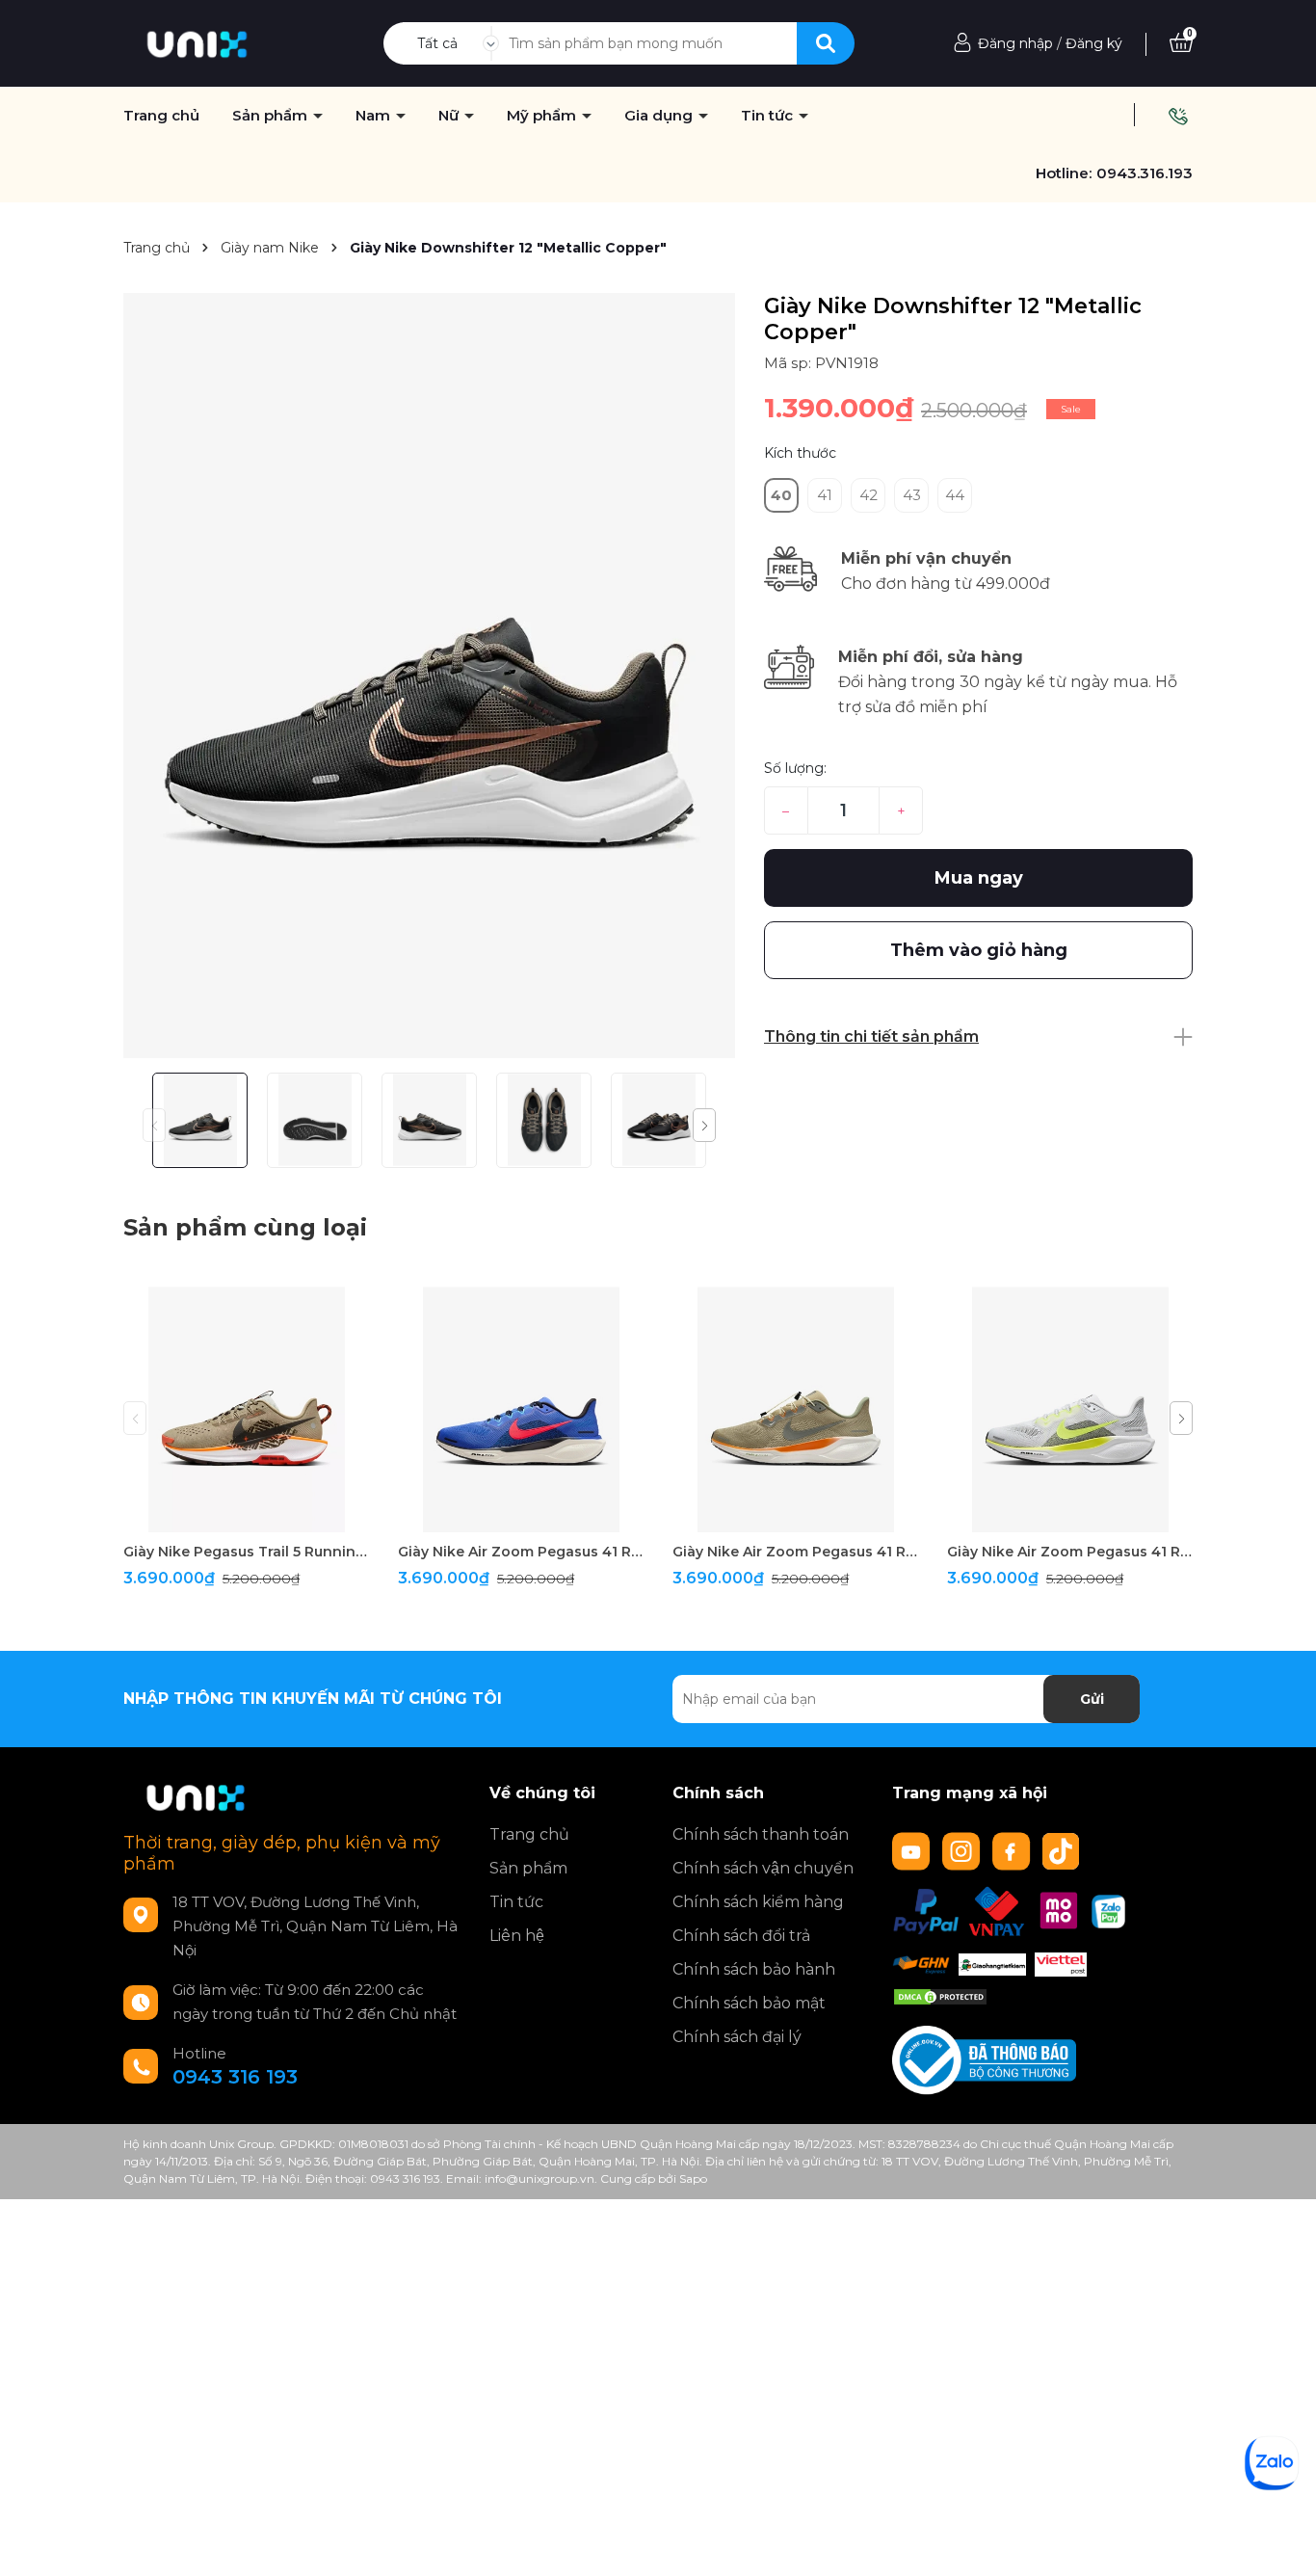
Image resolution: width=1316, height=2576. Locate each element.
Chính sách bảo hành (754, 1969)
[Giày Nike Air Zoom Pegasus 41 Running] (521, 1409)
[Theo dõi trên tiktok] (1063, 1850)
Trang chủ (161, 116)
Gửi (1092, 1699)
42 (869, 495)
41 (825, 495)
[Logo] (197, 42)
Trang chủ (529, 1834)
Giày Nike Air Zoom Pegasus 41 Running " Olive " (795, 1552)
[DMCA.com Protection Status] (940, 1996)
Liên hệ (517, 1936)
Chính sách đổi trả (741, 1936)
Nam (375, 116)
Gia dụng (660, 116)
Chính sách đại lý (737, 2037)
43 (912, 495)
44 (955, 495)
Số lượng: (795, 768)
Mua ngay (979, 878)
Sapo (693, 2178)
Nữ (450, 116)
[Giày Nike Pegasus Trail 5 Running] (246, 1409)
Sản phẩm (272, 116)
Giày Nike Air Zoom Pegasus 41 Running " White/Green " (1070, 1552)
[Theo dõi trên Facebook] (1013, 1850)
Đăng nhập (1015, 43)
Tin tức (769, 116)
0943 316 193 (235, 2077)
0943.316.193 (1145, 173)
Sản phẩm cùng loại (245, 1227)
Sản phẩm (528, 1868)
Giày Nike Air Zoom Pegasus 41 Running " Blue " (521, 1552)
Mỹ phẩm (543, 116)
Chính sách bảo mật (749, 2003)
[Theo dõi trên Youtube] (913, 1850)
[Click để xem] (429, 676)
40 (781, 495)
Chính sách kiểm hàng (758, 1902)
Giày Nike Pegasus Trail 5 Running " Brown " (246, 1552)
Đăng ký (1094, 43)
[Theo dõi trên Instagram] (963, 1850)
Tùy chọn (246, 1515)
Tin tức (516, 1902)
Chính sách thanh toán (761, 1834)
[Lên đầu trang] (1282, 2542)
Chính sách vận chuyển (763, 1868)
